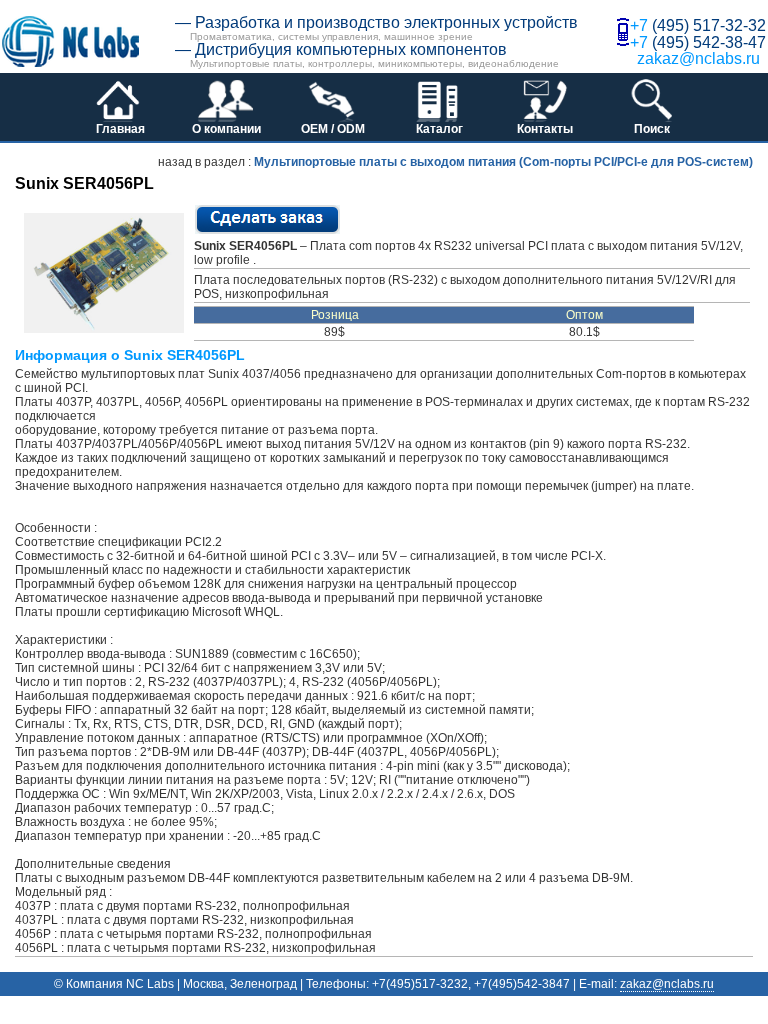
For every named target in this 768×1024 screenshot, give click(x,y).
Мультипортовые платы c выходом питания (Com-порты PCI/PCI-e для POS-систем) (503, 162)
